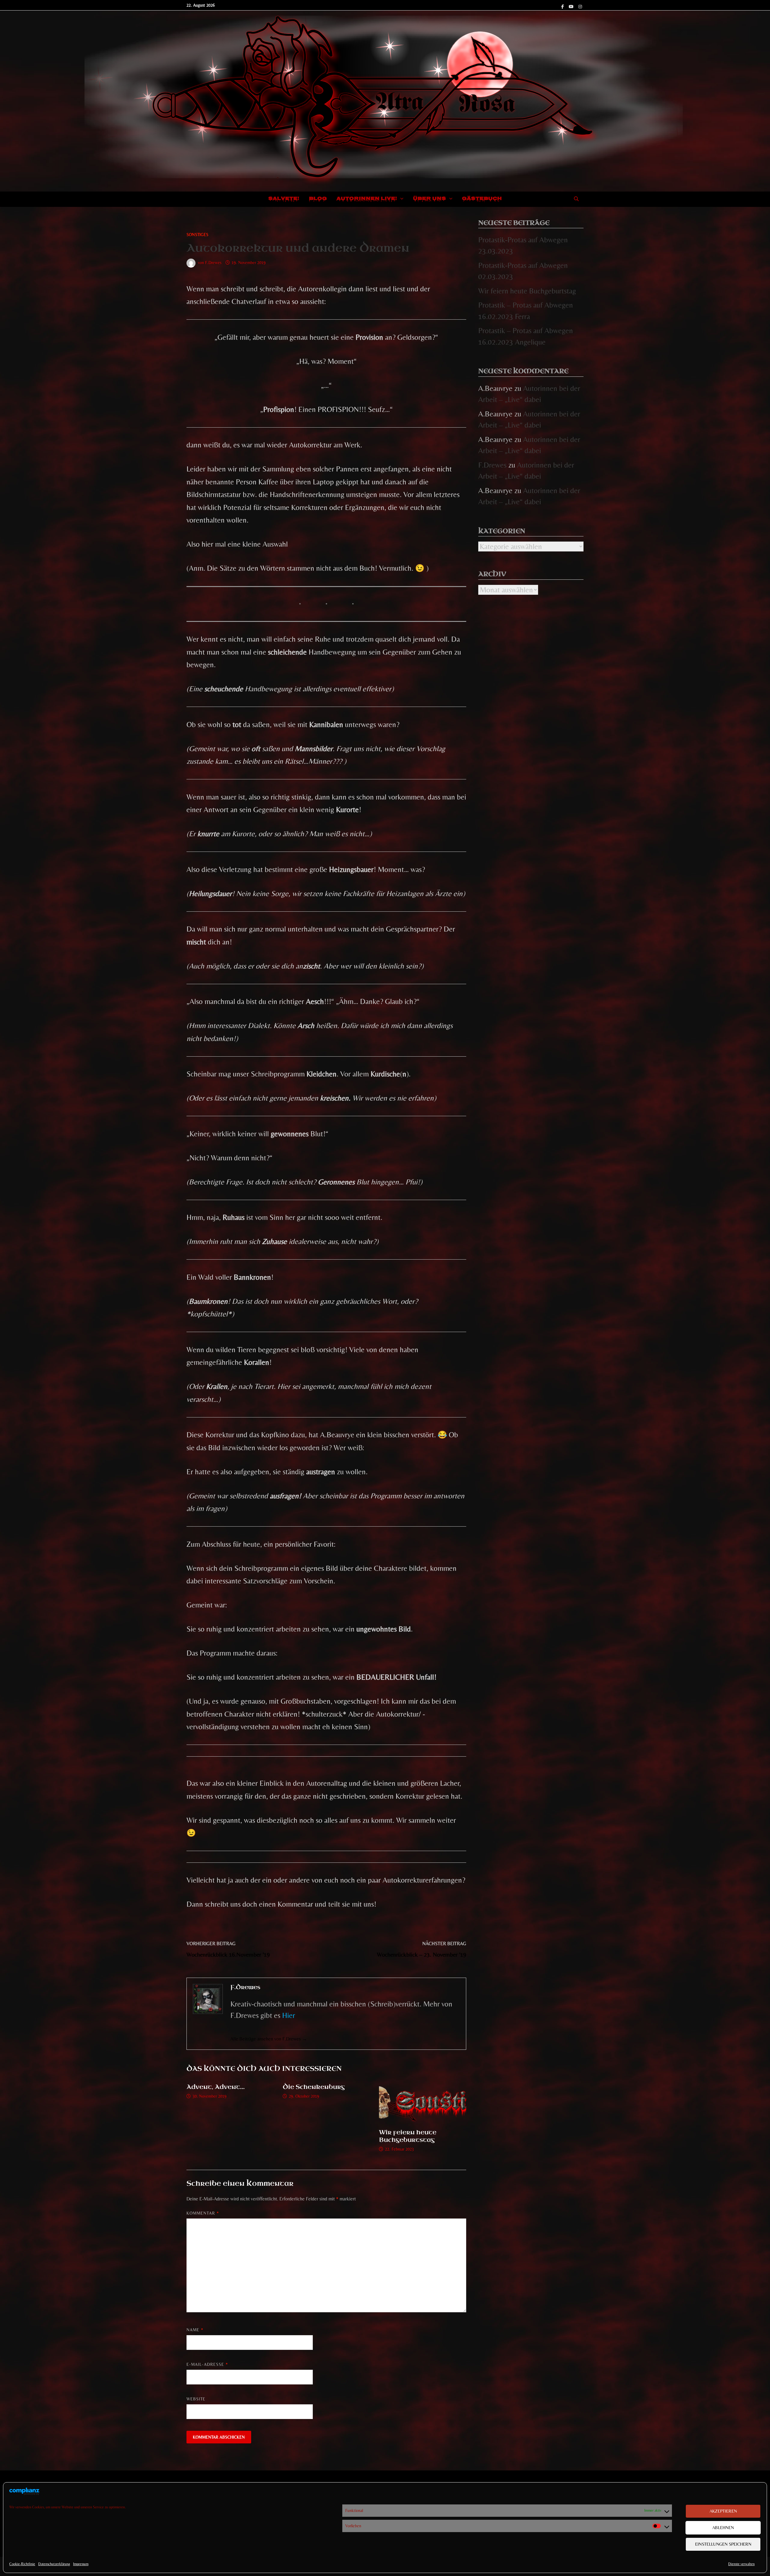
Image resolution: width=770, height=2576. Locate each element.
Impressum (81, 2564)
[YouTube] (572, 6)
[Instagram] (580, 6)
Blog (318, 199)
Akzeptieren (723, 2511)
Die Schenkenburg (314, 2087)
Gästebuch (482, 199)
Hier (289, 2015)
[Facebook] (564, 6)
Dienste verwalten (741, 2564)
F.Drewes (213, 263)
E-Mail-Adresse (207, 2364)
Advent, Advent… (216, 2087)
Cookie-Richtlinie (22, 2564)
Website (196, 2399)
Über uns (430, 199)
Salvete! (284, 199)
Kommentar (203, 2213)
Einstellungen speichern (723, 2544)
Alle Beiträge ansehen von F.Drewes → (269, 2039)
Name (195, 2330)
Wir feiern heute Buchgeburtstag (408, 2136)
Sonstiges (197, 235)
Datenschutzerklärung (54, 2564)
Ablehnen (723, 2527)
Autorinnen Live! (367, 199)
